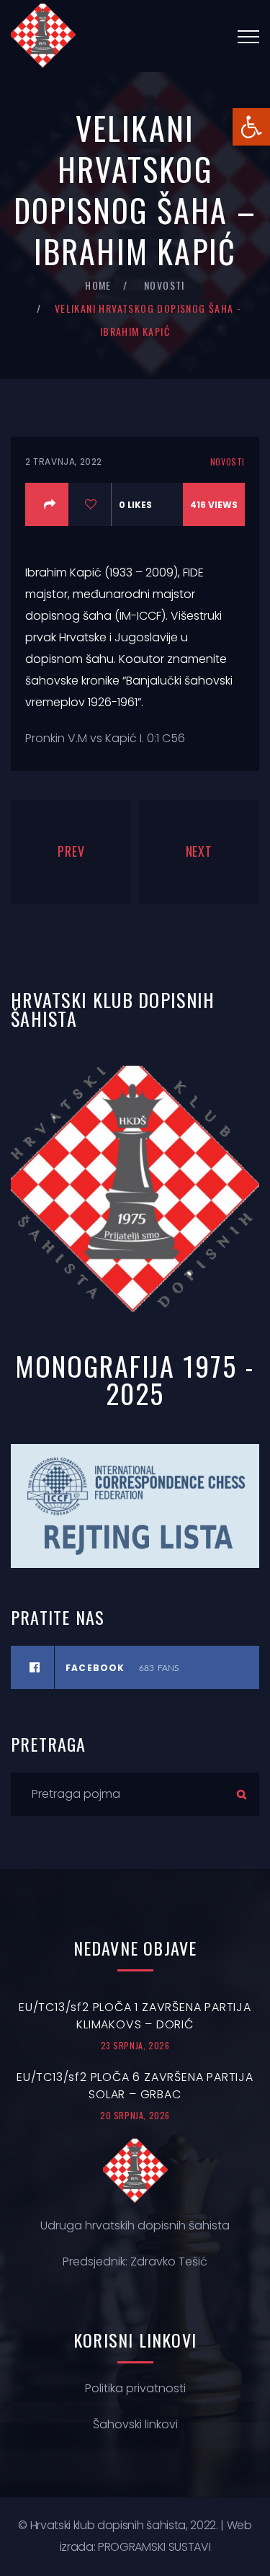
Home (98, 285)
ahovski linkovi (139, 2424)
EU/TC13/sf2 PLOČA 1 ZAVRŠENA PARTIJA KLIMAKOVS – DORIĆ (135, 2016)
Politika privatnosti (135, 2388)
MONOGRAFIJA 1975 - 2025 (135, 1379)
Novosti (165, 285)
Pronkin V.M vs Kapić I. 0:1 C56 (105, 738)
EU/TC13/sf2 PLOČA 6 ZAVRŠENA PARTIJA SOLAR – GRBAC (135, 2086)
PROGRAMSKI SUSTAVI (154, 2547)
